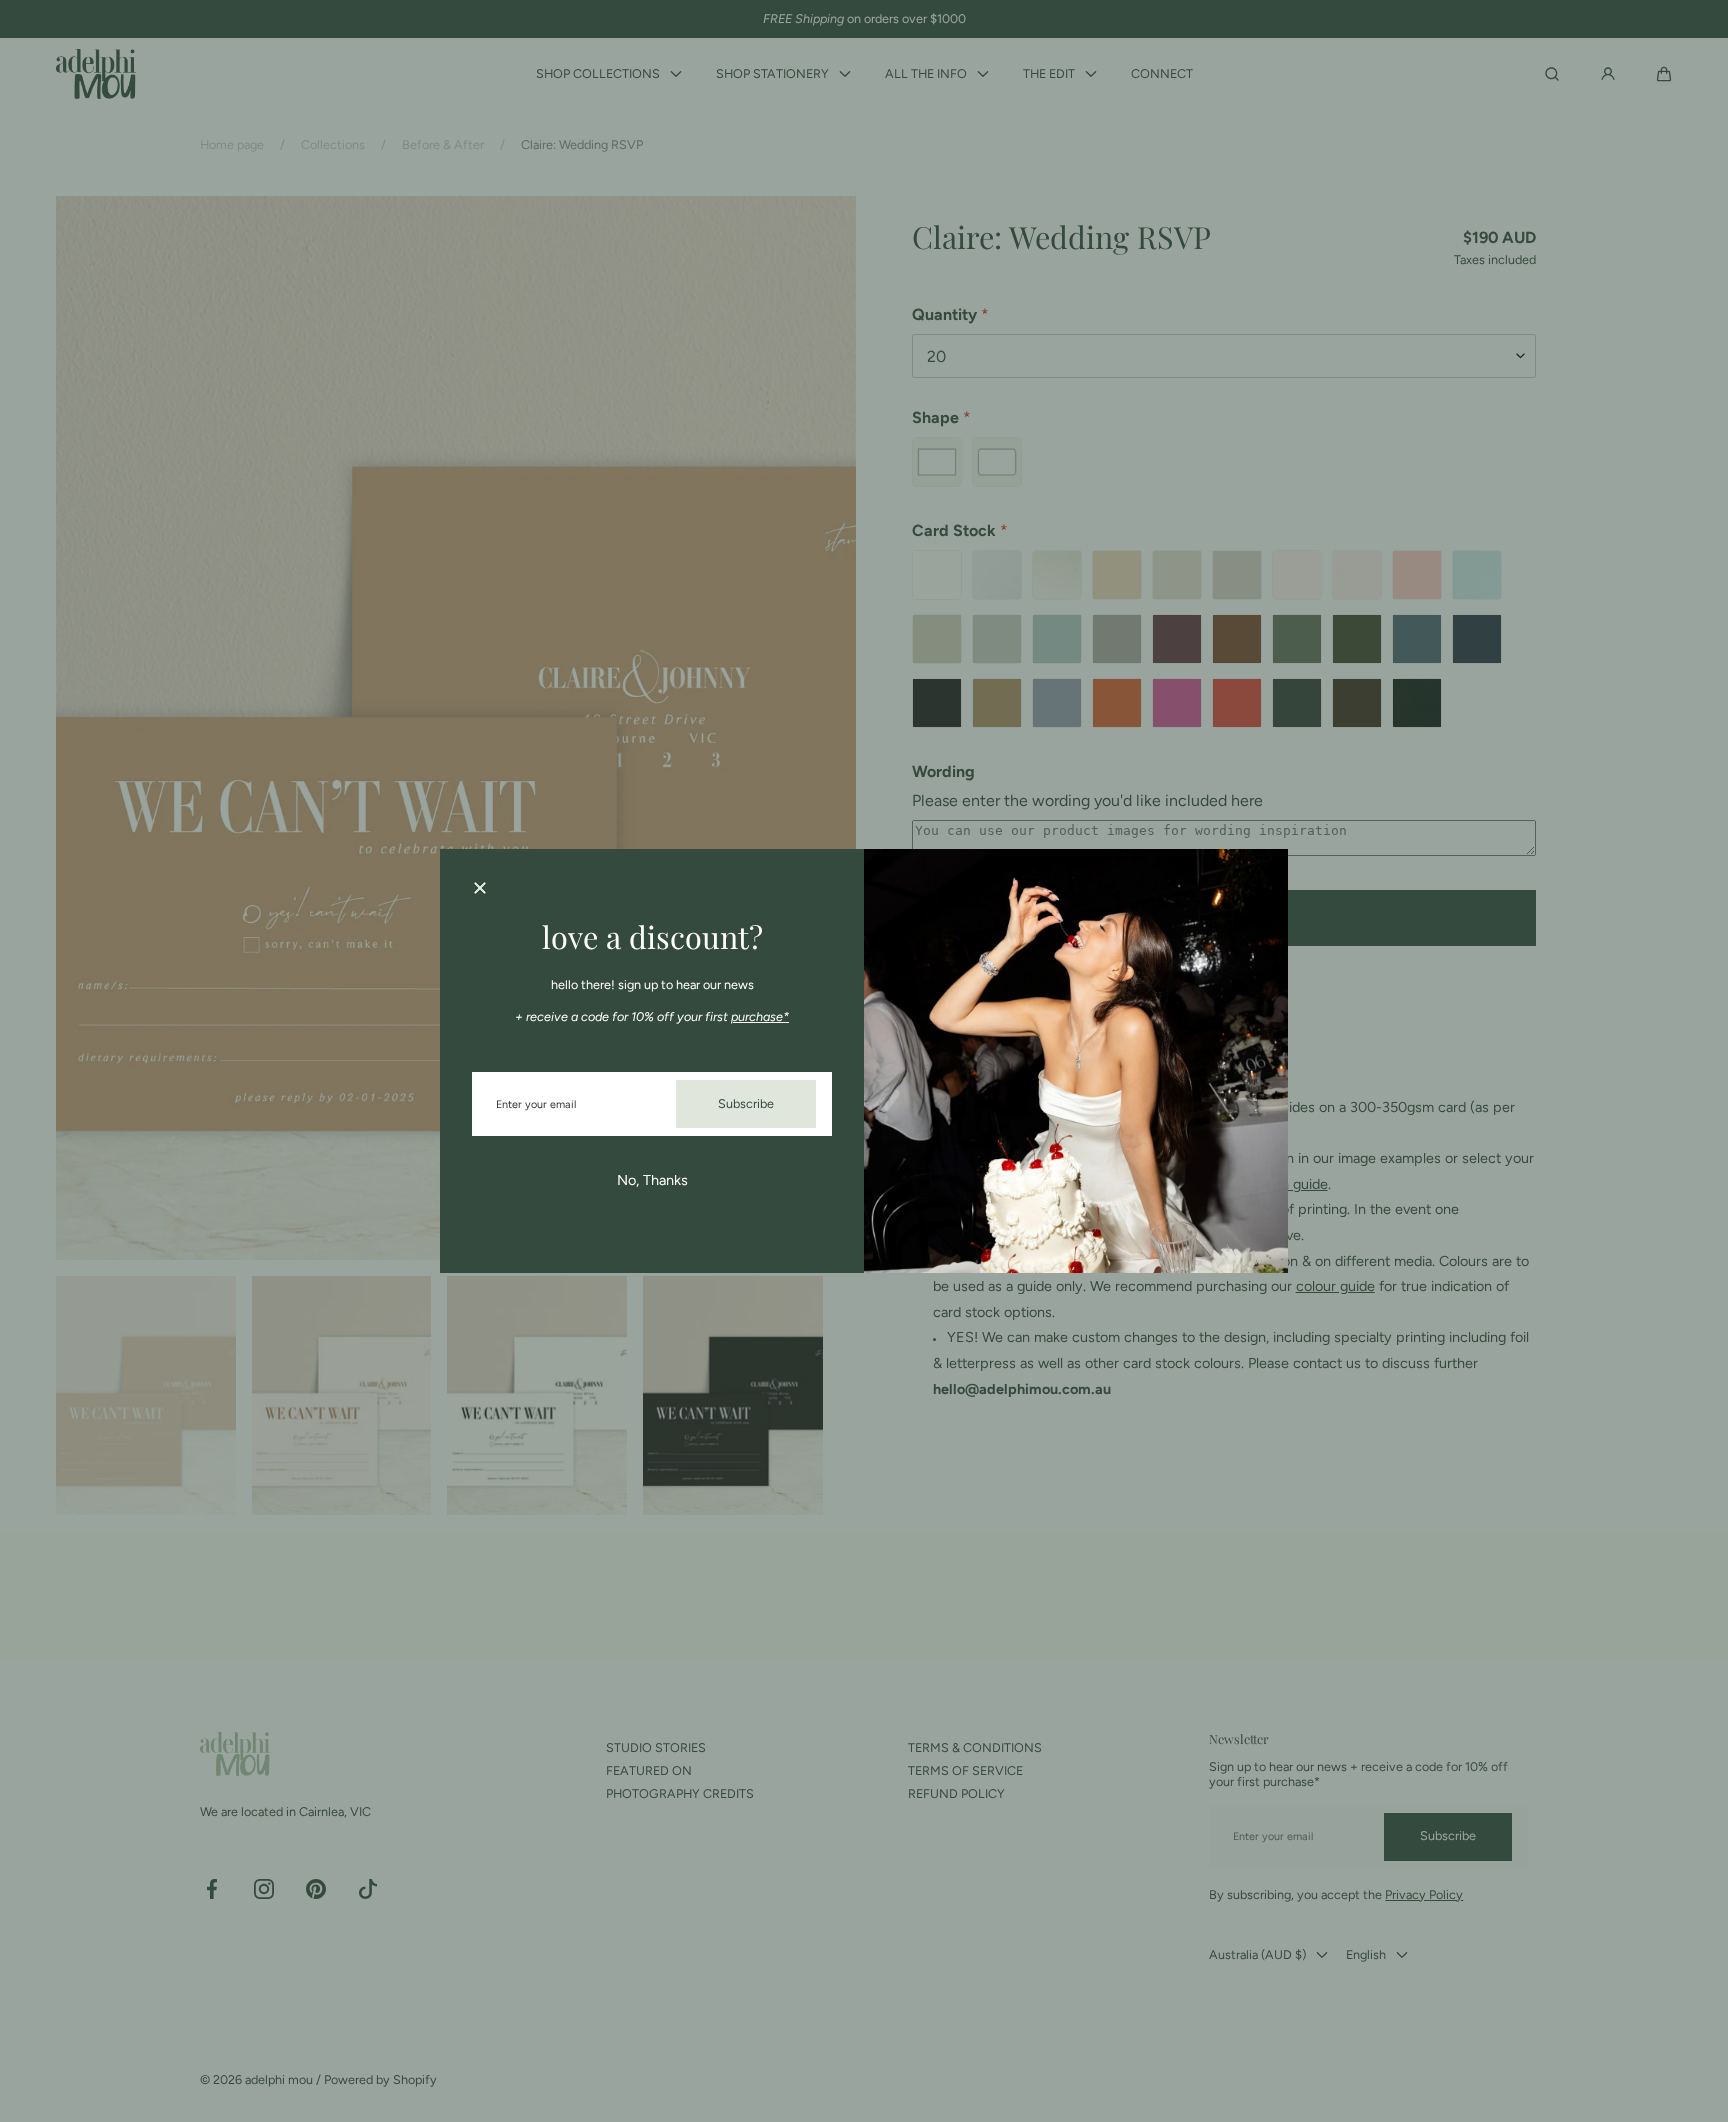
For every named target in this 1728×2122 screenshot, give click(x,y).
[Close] (480, 889)
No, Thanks (652, 1180)
